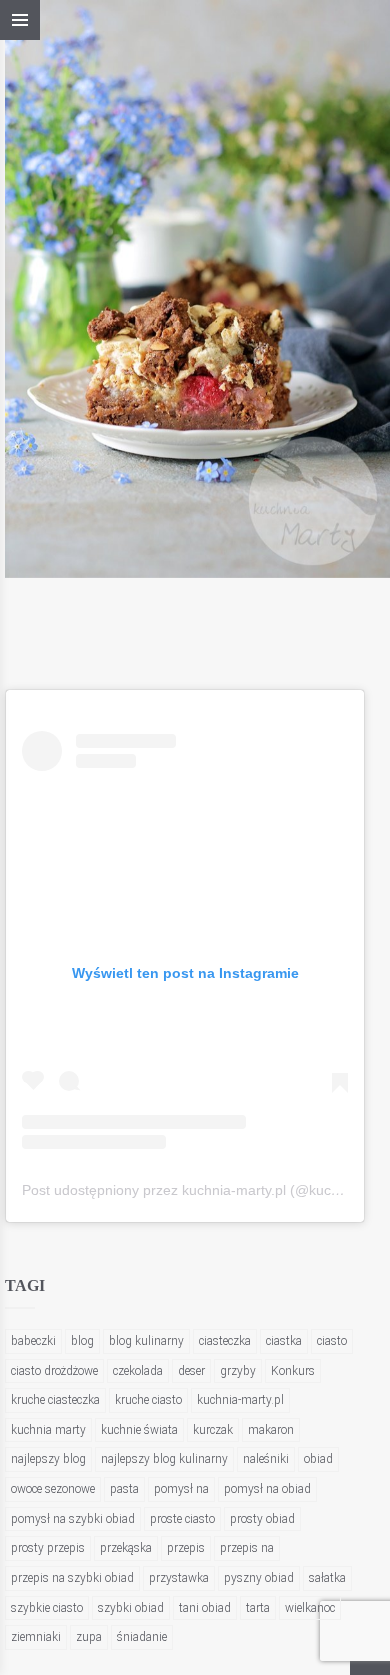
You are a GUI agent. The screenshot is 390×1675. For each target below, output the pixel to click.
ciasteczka (225, 1341)
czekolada (138, 1371)
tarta (258, 1608)
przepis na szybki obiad (72, 1578)
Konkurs (293, 1371)
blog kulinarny (146, 1341)
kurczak (213, 1430)
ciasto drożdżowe (54, 1371)
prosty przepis (48, 1548)
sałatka (327, 1578)
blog (82, 1341)
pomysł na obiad (267, 1489)
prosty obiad (262, 1519)
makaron (271, 1430)
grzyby (238, 1371)
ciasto (332, 1341)
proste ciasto (182, 1519)
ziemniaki (36, 1637)
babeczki (33, 1341)
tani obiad (205, 1608)
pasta (124, 1489)
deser (191, 1371)
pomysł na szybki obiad (73, 1519)
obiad (318, 1459)
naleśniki (266, 1459)
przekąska (126, 1548)
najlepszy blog (48, 1459)
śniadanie (142, 1637)
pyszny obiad (259, 1578)
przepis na (247, 1548)
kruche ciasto (148, 1400)
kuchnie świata (139, 1430)
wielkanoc (310, 1608)
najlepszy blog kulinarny (164, 1459)
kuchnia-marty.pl (240, 1400)
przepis (186, 1548)
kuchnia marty (48, 1430)
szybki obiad (131, 1608)
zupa (89, 1637)
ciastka (284, 1341)
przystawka (179, 1578)
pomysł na (181, 1489)
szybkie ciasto (47, 1608)
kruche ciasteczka (55, 1400)
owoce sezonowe (53, 1489)
